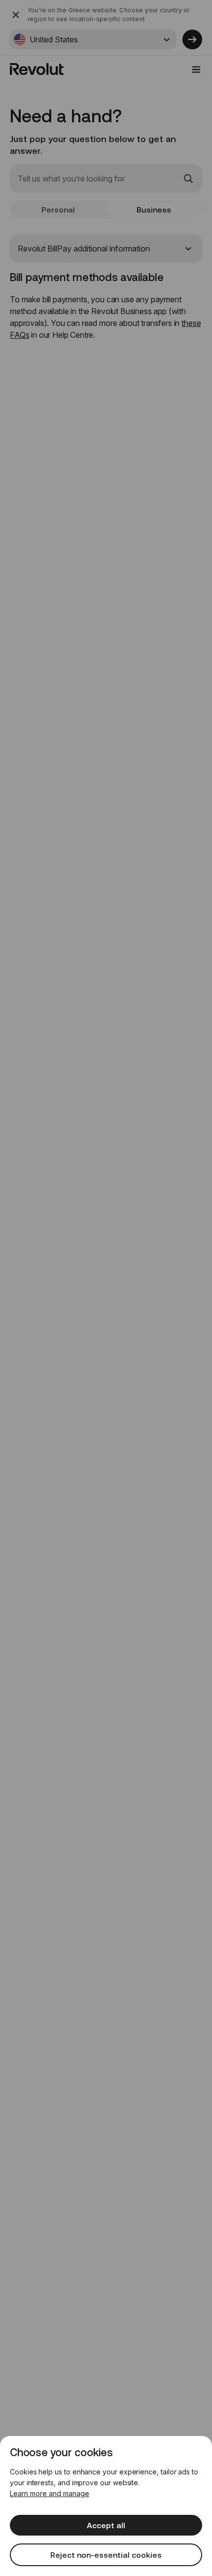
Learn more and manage (50, 2493)
